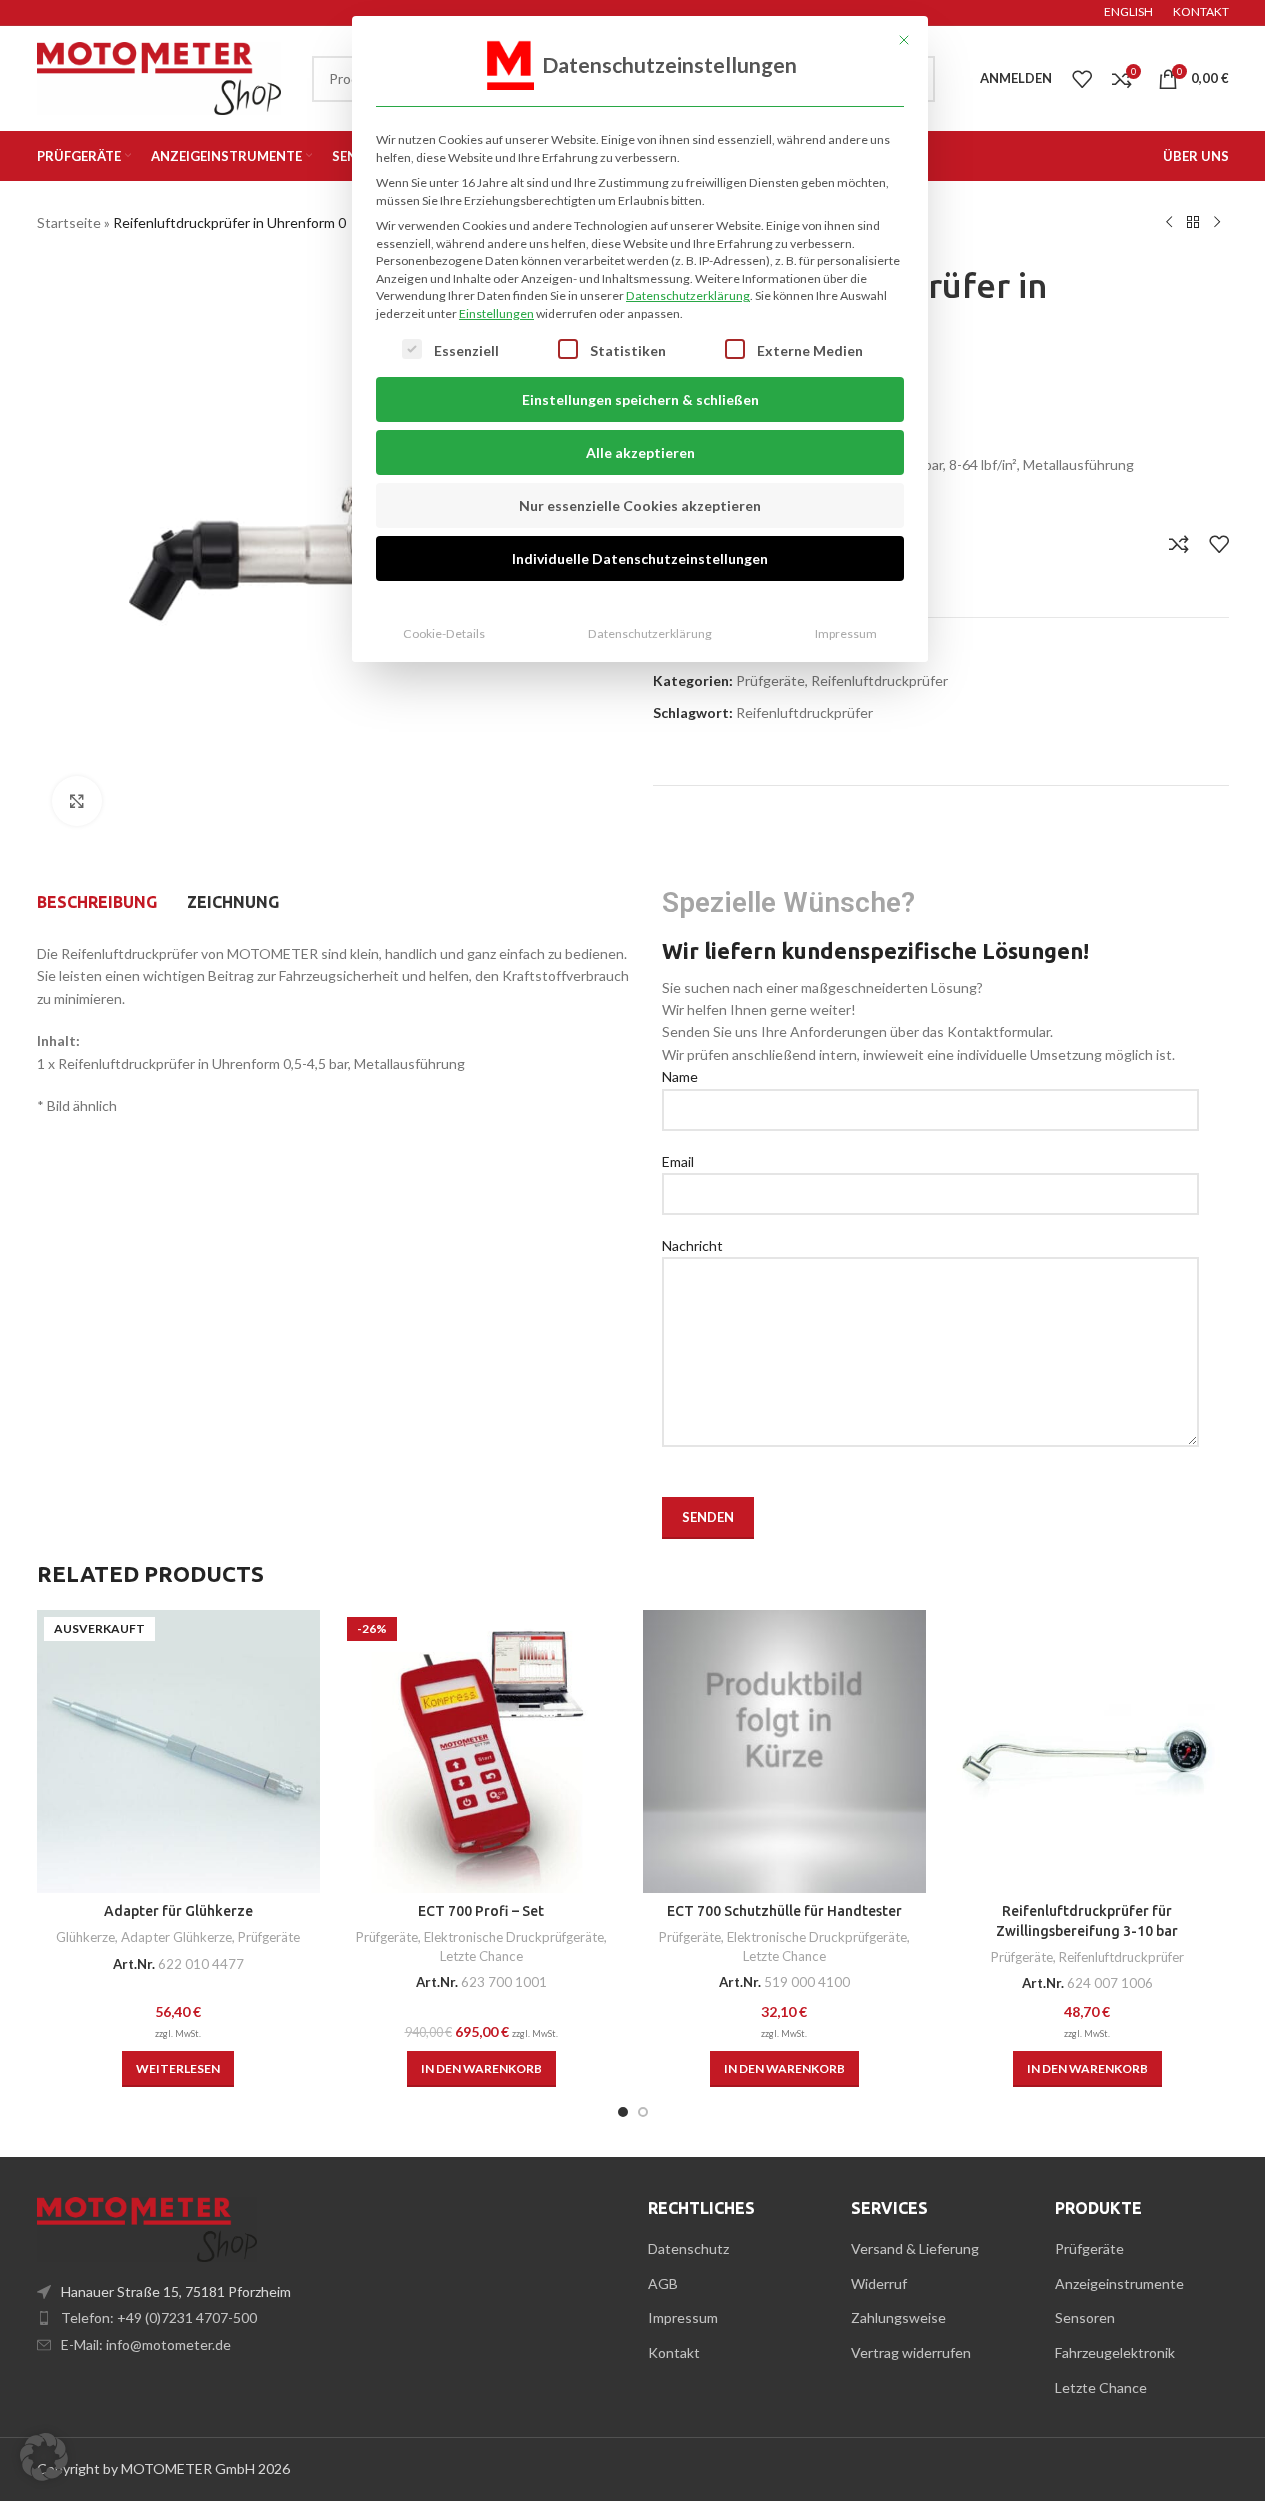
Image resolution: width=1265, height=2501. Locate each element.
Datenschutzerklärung (688, 295)
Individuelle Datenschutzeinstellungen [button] (640, 558)
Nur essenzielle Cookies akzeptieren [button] (640, 505)
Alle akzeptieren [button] (640, 452)
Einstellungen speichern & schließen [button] (640, 399)
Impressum (846, 633)
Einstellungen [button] (496, 313)
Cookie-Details (444, 633)
